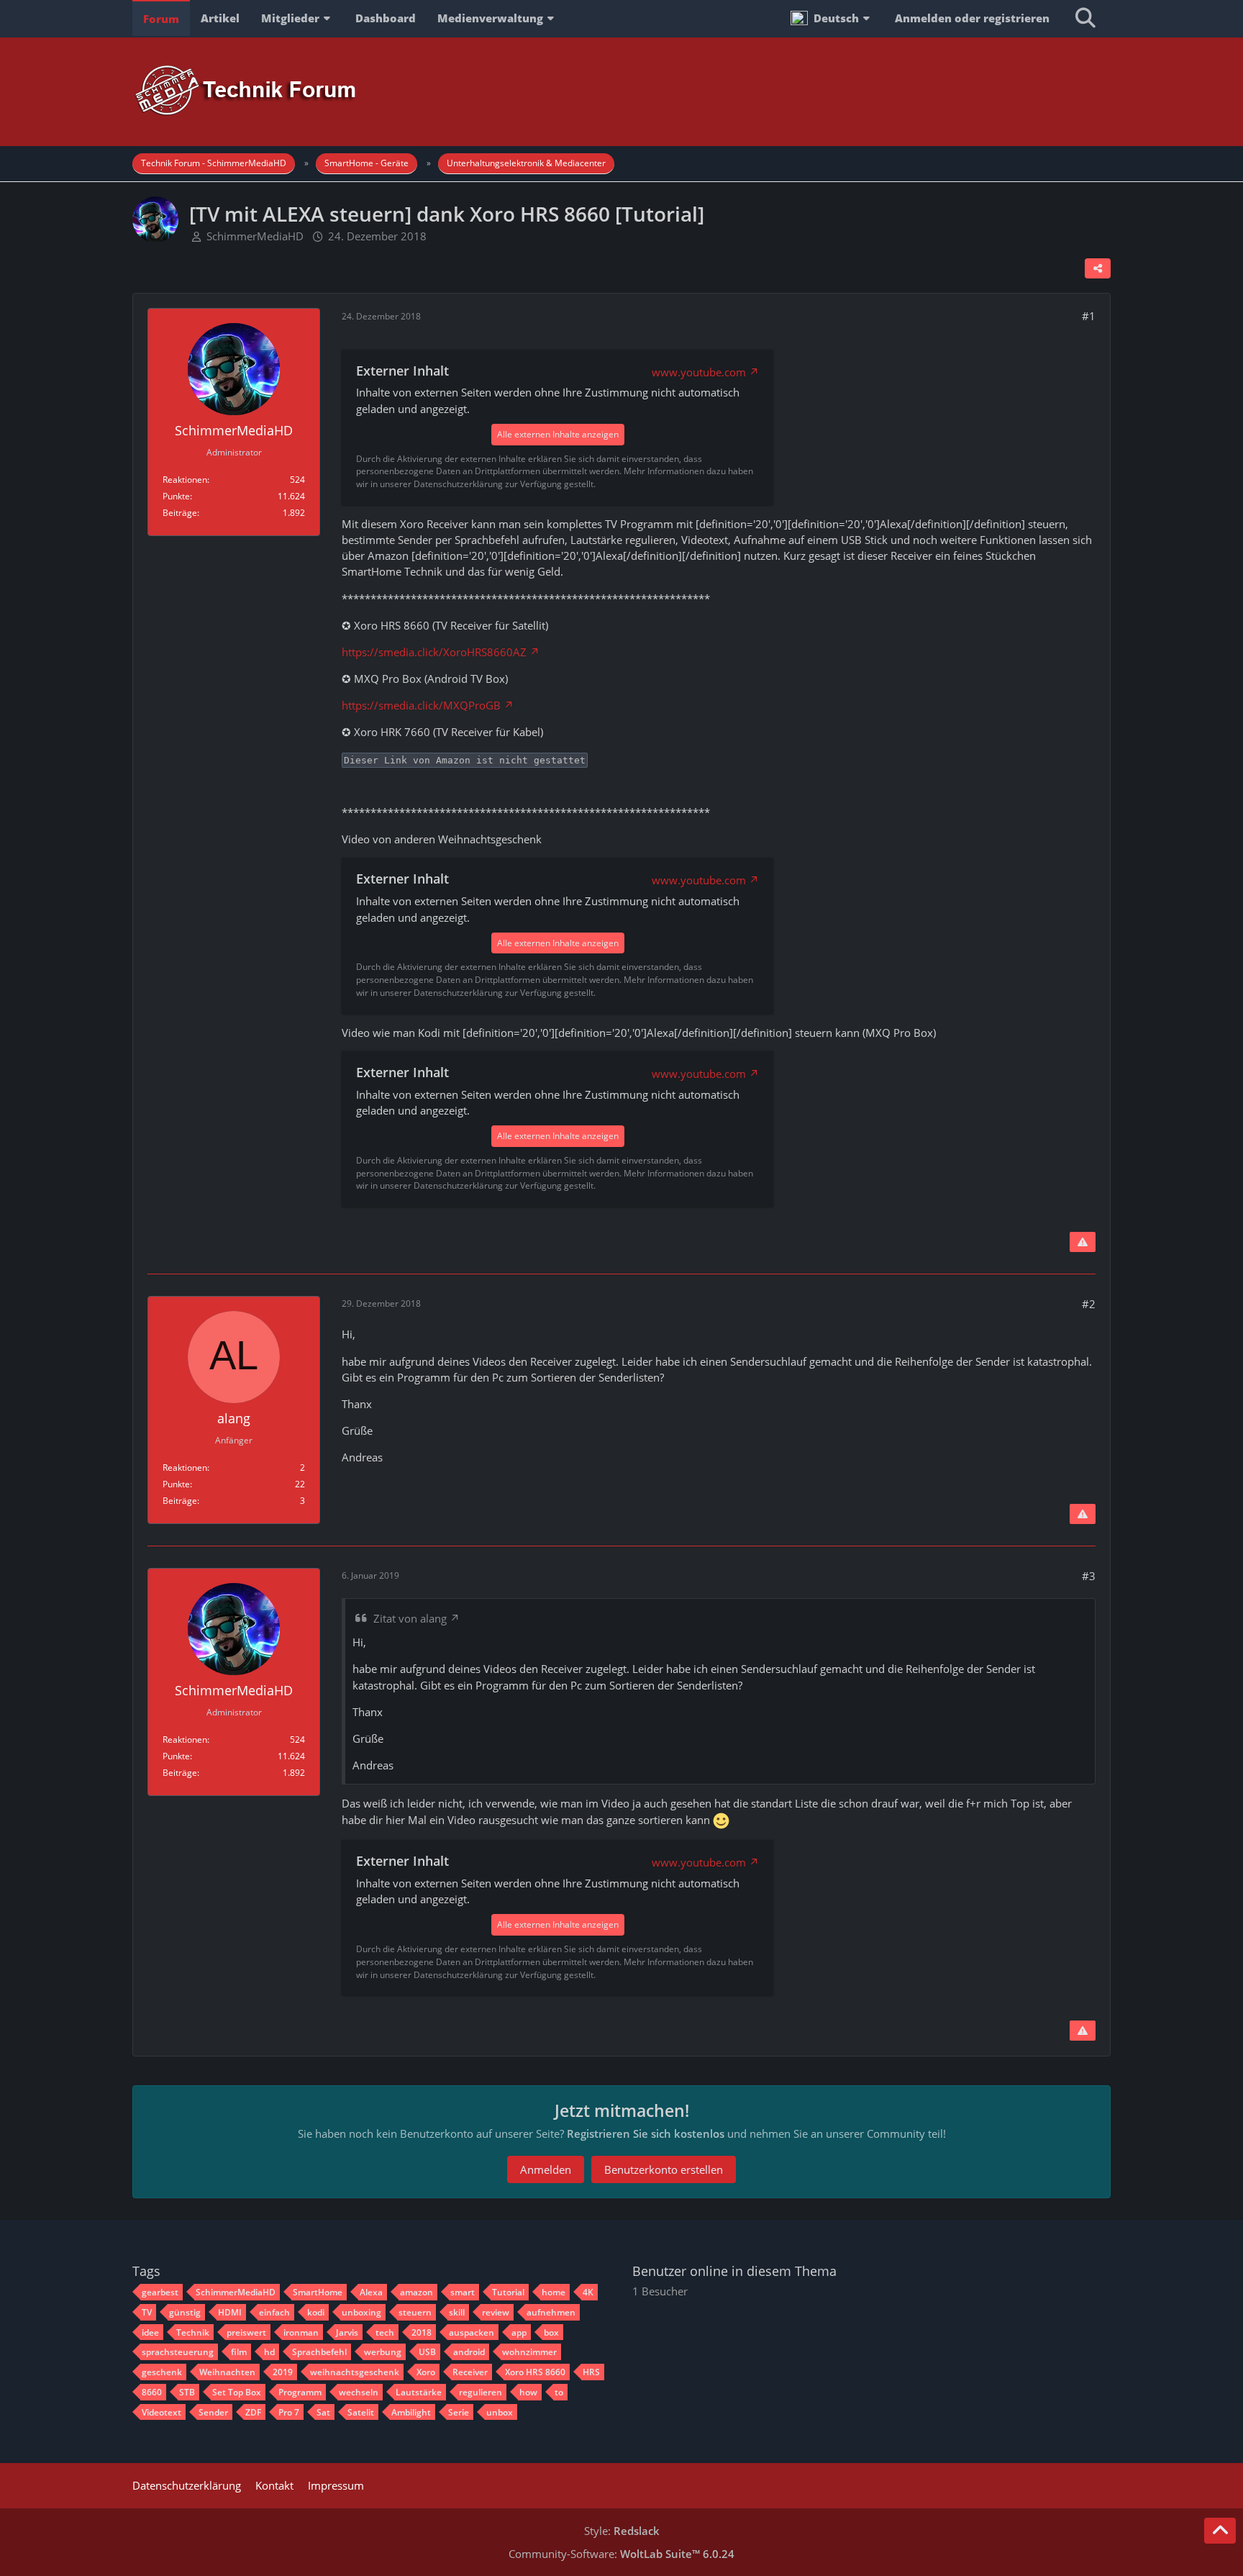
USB (427, 2352)
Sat (323, 2412)
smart (463, 2292)
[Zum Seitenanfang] (1220, 2531)
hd (269, 2352)
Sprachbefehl (319, 2352)
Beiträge (180, 513)
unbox (500, 2412)
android (469, 2352)
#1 (1089, 316)
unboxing (361, 2312)
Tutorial (508, 2292)
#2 (1089, 1304)
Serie (459, 2412)
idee (150, 2332)
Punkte (176, 496)
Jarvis (347, 2332)
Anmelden (546, 2169)
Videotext (161, 2412)
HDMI (230, 2312)
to (559, 2392)
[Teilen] (1098, 268)
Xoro (426, 2372)
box (551, 2332)
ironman (301, 2332)
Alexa (371, 2292)
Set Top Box (237, 2392)
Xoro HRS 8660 (535, 2372)
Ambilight (411, 2412)
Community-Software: (621, 2554)
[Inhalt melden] (1083, 1242)
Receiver (470, 2372)
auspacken (472, 2332)
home (554, 2292)
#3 (1089, 1576)
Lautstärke (419, 2392)
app (519, 2332)
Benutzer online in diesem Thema (734, 2271)
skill (457, 2312)
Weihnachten (227, 2372)
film (239, 2352)
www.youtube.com (699, 372)
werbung (383, 2352)
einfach (274, 2312)
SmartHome (318, 2292)
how (528, 2392)
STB (187, 2392)
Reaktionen (185, 480)
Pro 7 (289, 2412)
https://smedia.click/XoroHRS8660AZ (434, 652)
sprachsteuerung (178, 2352)
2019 (283, 2372)
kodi (316, 2312)
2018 (422, 2332)
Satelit (361, 2412)
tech (385, 2332)
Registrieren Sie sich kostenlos (646, 2133)
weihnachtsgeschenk (355, 2372)
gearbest (160, 2292)
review (496, 2312)
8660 (152, 2392)
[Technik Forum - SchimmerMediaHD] (621, 91)
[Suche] (1085, 18)
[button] (832, 18)
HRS (591, 2372)
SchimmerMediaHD (255, 236)
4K (588, 2292)
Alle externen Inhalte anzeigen (558, 434)
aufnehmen (551, 2312)
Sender (213, 2412)
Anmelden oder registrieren (972, 18)
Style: (622, 2531)
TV (147, 2312)
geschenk (162, 2372)
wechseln (359, 2392)
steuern (415, 2312)
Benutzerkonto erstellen (664, 2169)
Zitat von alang (410, 1618)
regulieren (481, 2392)
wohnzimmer (529, 2352)
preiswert (246, 2332)
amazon (416, 2292)
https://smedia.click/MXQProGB (421, 705)
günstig (185, 2312)
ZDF (253, 2412)
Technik (193, 2332)
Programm (300, 2392)
